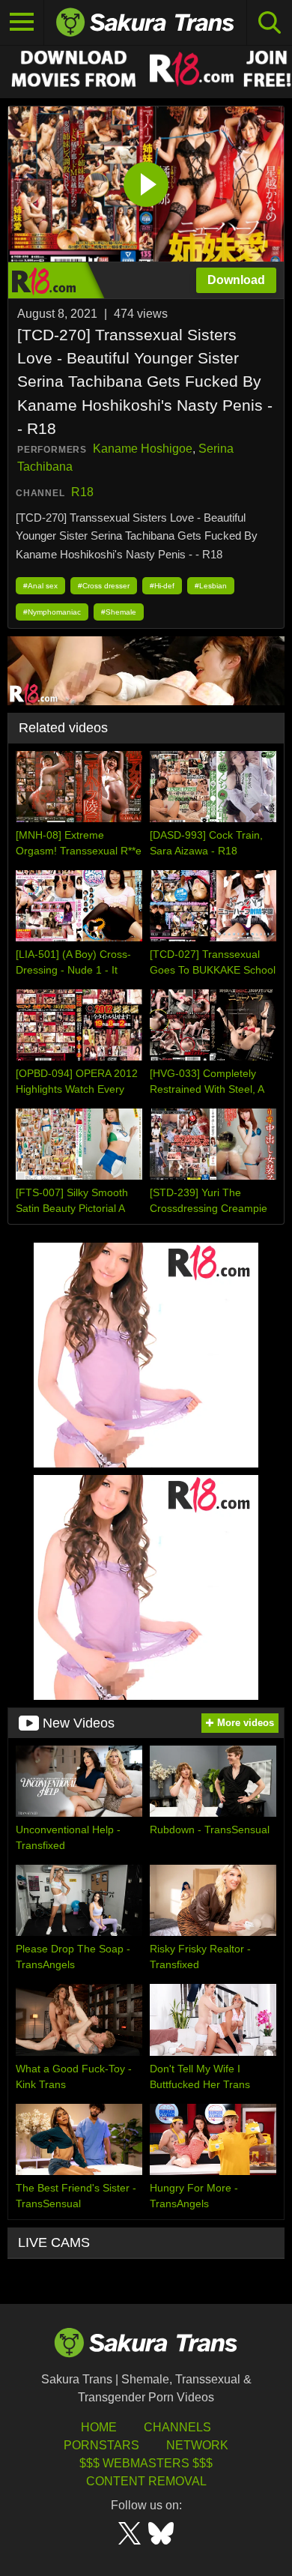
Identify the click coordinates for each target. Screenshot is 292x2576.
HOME (99, 2427)
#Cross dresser (104, 586)
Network (197, 2445)
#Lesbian (211, 586)
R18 (82, 492)
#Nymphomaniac (52, 612)
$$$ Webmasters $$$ (146, 2463)
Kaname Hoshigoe (143, 449)
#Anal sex (40, 586)
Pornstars (101, 2445)
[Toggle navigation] (22, 22)
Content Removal (146, 2481)
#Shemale (119, 612)
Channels (177, 2427)
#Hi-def (162, 586)
